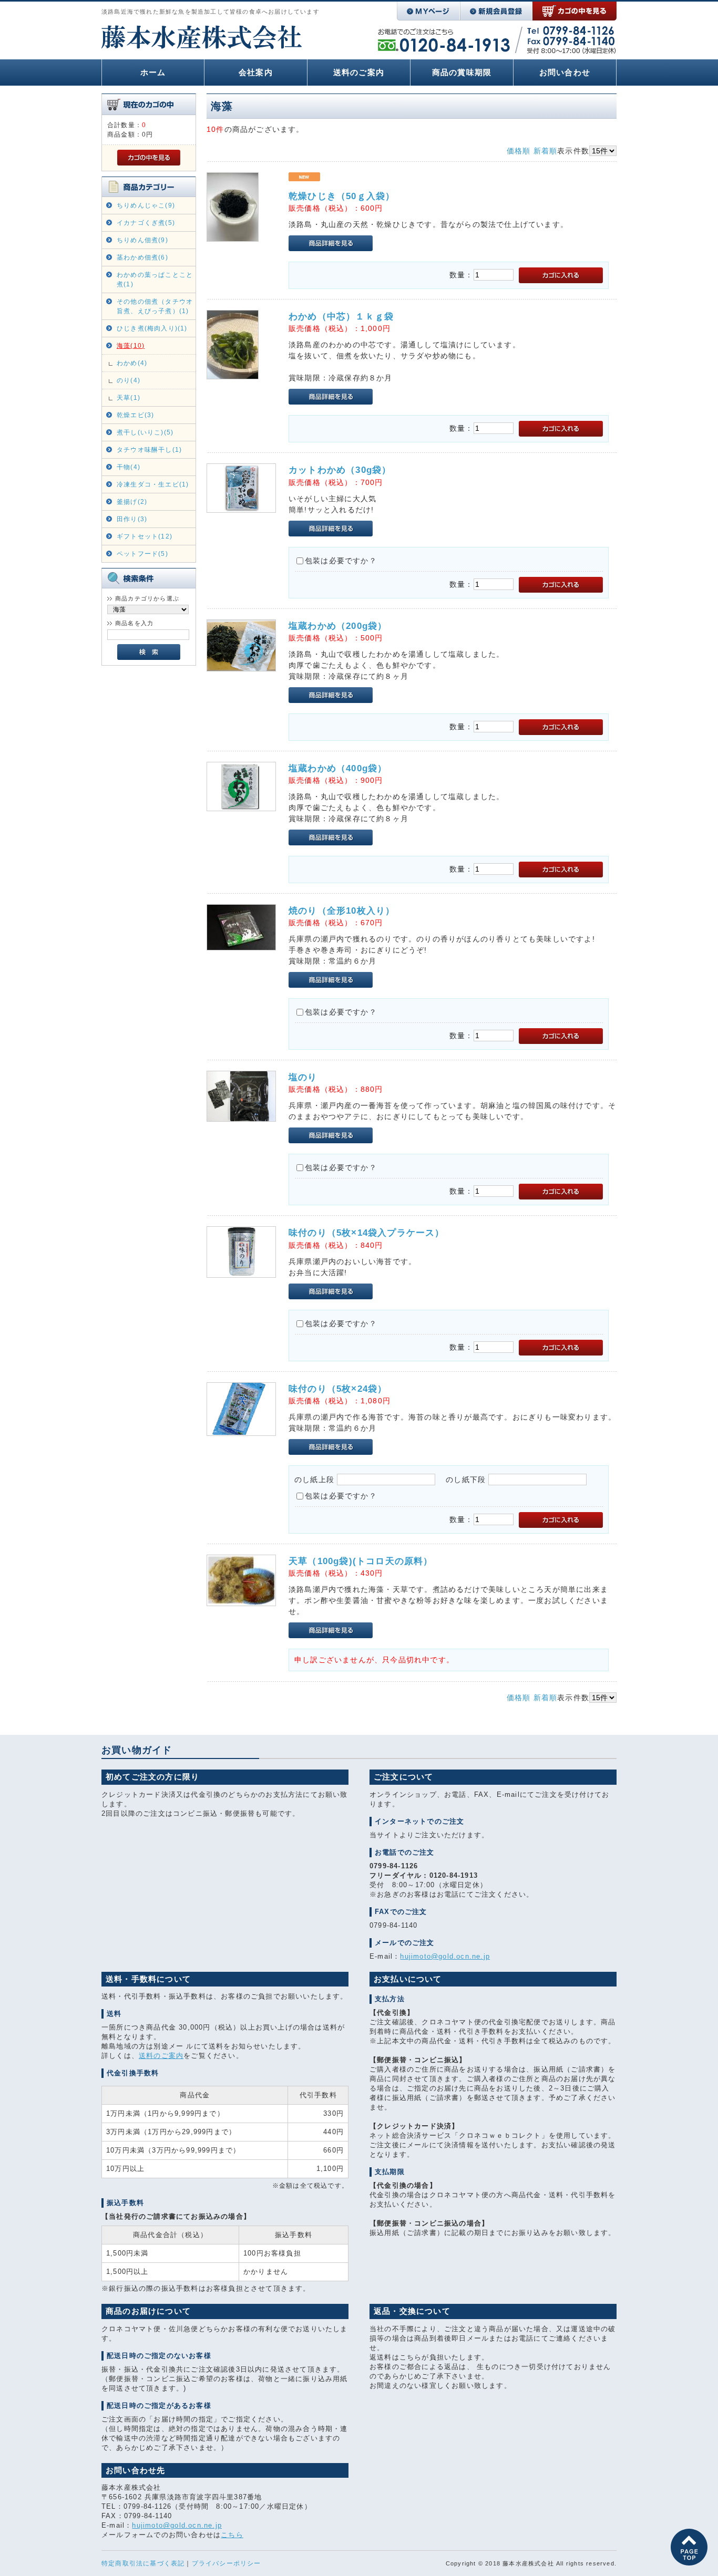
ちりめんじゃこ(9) (146, 205)
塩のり (303, 1077)
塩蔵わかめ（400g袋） (338, 768)
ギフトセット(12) (145, 536)
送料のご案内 (359, 72)
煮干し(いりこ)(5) (145, 432)
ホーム (153, 72)
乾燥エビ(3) (135, 415)
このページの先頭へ (689, 2547)
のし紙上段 (314, 1480)
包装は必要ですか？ (341, 561)
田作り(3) (132, 519)
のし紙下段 (466, 1480)
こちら (232, 2535)
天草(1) (129, 398)
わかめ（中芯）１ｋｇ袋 (341, 317)
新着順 (546, 151)
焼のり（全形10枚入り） (342, 911)
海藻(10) (131, 346)
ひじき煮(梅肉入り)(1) (152, 328)
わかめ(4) (132, 363)
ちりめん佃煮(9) (142, 240)
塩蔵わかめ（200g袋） (338, 626)
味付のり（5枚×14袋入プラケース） (367, 1233)
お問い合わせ (565, 72)
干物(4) (129, 467)
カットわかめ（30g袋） (340, 470)
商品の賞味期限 (462, 72)
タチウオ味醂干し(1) (149, 450)
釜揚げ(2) (132, 502)
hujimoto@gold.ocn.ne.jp (445, 1956)
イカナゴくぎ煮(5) (146, 223)
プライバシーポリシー (227, 2563)
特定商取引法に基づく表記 (143, 2563)
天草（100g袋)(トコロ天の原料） (361, 1561)
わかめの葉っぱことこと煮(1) (155, 280)
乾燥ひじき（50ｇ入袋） (342, 196)
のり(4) (129, 380)
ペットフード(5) (142, 554)
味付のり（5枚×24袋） (338, 1389)
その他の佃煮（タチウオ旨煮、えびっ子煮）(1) (155, 306)
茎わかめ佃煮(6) (142, 257)
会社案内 (256, 72)
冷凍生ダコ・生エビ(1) (153, 484)
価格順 (519, 151)
